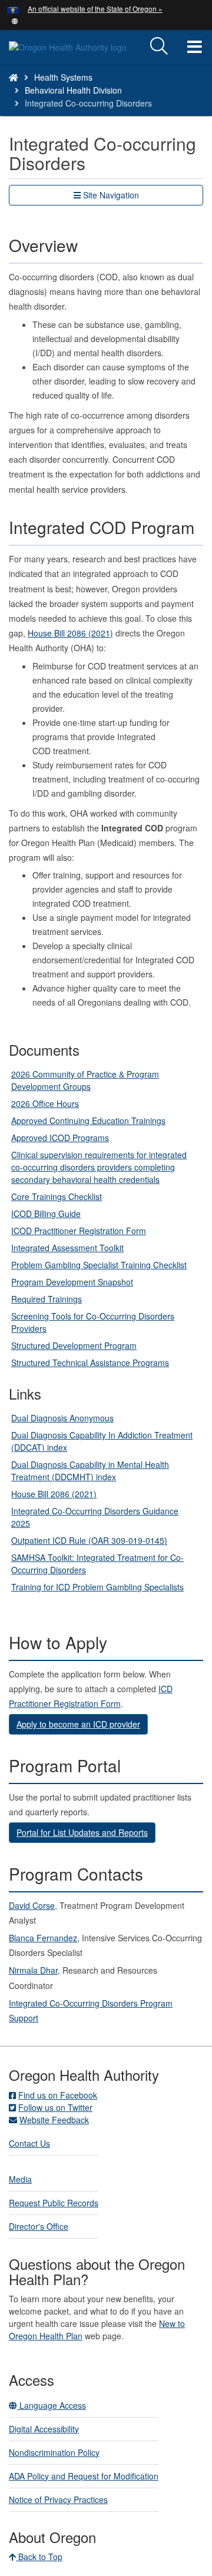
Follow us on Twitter (55, 2107)
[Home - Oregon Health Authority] (14, 77)
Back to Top (39, 2557)
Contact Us (29, 2143)
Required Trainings (47, 1299)
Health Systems (63, 77)
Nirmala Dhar (33, 1970)
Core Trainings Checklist (57, 1196)
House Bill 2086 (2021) (70, 633)
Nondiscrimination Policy (54, 2452)
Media (20, 2179)
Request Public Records (54, 2203)
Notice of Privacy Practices (58, 2499)
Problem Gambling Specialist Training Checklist (99, 1265)
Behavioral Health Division (73, 90)
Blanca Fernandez (43, 1938)
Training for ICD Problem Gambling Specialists (97, 1587)
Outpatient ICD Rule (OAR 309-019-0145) (89, 1540)
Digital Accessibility (44, 2429)
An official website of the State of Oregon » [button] (95, 9)
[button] (15, 20)
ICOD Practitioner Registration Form (79, 1231)
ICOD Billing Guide (46, 1214)
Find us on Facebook (58, 2095)
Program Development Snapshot (72, 1282)
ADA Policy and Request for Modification (84, 2476)
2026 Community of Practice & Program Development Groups (85, 1080)
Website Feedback (54, 2120)
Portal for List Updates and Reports (82, 1832)
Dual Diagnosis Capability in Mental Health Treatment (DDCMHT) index (90, 1471)
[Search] (159, 47)
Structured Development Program (74, 1345)
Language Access (52, 2405)
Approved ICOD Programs (60, 1138)
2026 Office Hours (45, 1103)
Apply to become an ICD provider (78, 1724)
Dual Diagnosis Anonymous (62, 1418)
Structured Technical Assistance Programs (90, 1362)
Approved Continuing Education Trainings (88, 1120)
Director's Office (39, 2226)
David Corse (32, 1905)
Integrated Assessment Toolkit (67, 1248)
